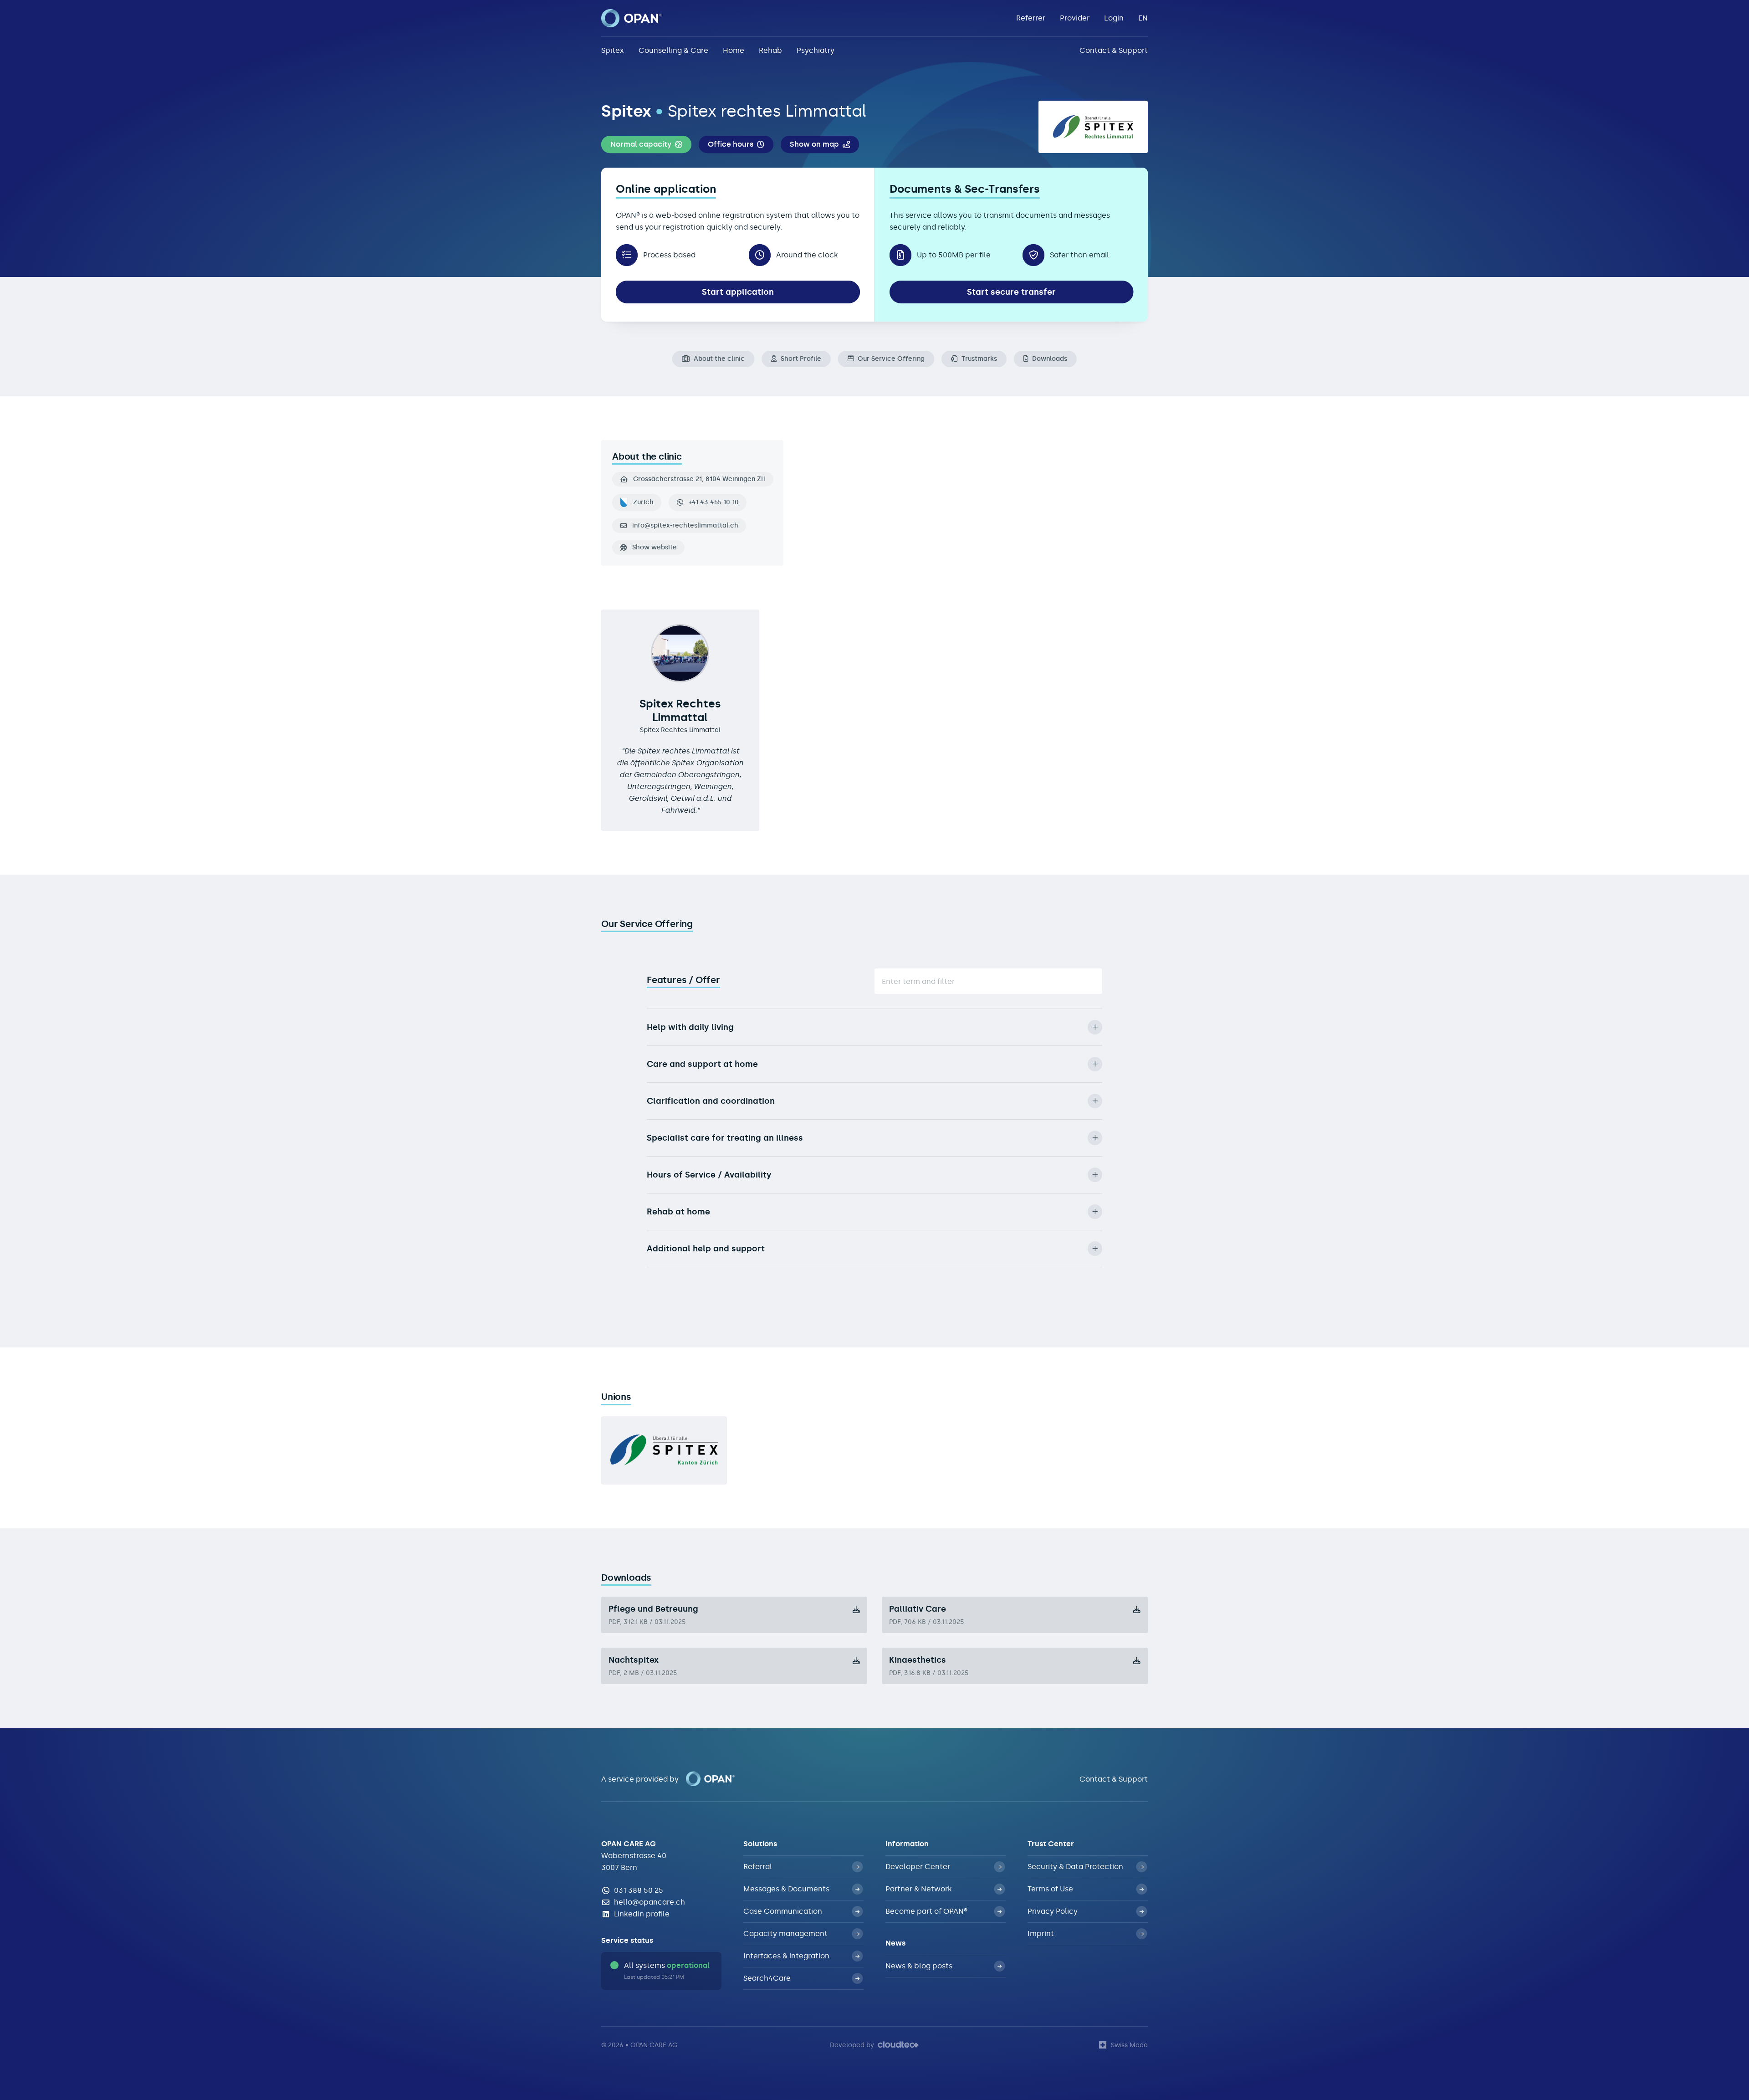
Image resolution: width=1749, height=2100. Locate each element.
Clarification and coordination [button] (711, 1101)
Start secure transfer (1011, 292)
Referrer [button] (1031, 18)
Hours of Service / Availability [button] (709, 1175)
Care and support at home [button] (702, 1064)
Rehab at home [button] (678, 1212)
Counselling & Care (673, 50)
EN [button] (1143, 18)
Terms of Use (1050, 1889)
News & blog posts (919, 1966)
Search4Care (767, 1978)
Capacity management (785, 1934)
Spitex (613, 50)
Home (734, 50)
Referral (758, 1867)
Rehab (770, 50)
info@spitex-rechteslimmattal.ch (685, 526)
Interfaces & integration (786, 1956)
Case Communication (783, 1911)
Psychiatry (816, 50)
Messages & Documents (786, 1889)
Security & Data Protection (1075, 1867)
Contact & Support (1114, 50)
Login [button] (1114, 18)
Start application (738, 292)
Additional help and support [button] (706, 1249)
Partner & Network (919, 1889)
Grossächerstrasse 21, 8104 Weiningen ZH (699, 479)
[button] (646, 144)
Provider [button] (1075, 18)
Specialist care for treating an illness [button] (725, 1138)
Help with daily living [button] (690, 1027)
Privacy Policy (1053, 1911)
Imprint (1041, 1934)
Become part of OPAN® (926, 1911)
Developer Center (918, 1867)
